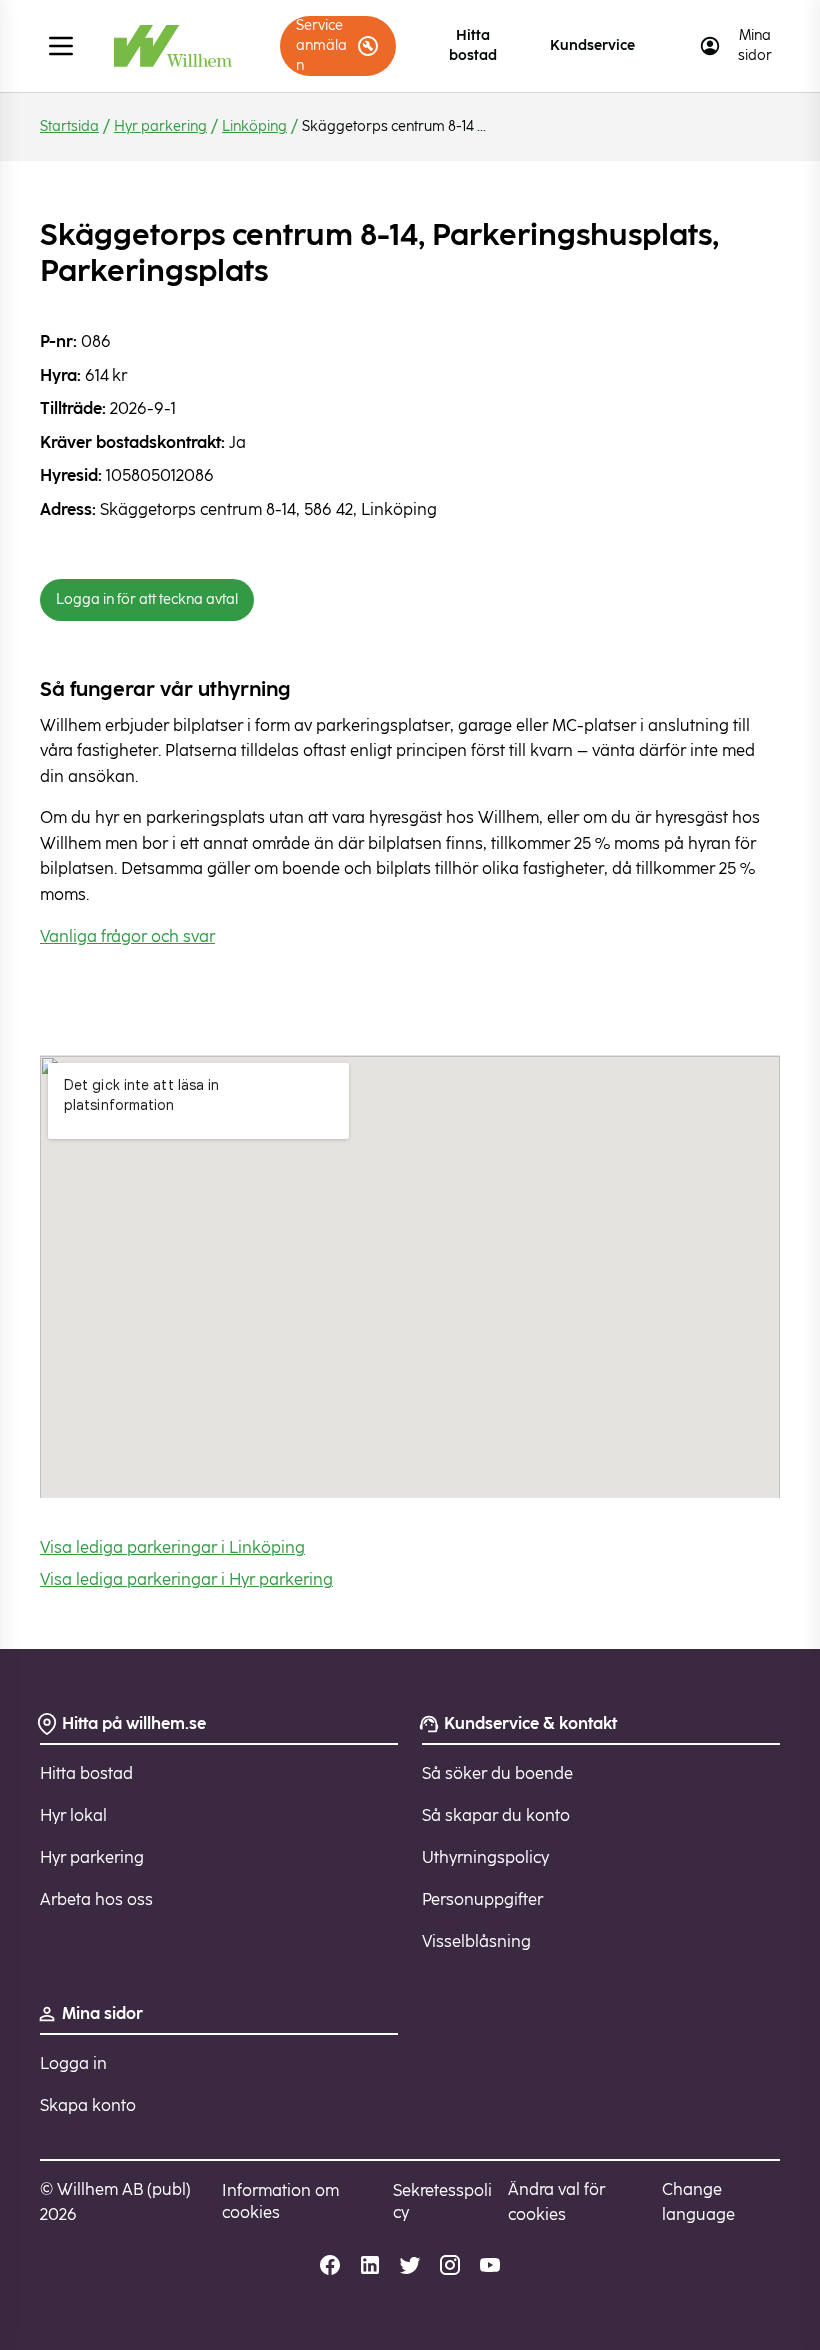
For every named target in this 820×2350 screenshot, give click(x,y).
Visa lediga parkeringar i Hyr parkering (186, 1579)
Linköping (254, 126)
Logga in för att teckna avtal (147, 599)
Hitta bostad (473, 45)
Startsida (69, 126)
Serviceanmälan (321, 45)
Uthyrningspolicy (485, 1857)
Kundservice (592, 45)
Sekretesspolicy (442, 2201)
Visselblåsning (476, 1941)
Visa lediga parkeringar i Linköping (172, 1547)
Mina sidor (755, 45)
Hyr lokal (73, 1815)
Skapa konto (88, 2105)
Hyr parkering (160, 126)
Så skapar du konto (496, 1815)
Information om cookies (280, 2201)
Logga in (73, 2063)
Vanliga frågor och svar (127, 936)
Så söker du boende (497, 1773)
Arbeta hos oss (96, 1899)
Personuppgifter (482, 1899)
